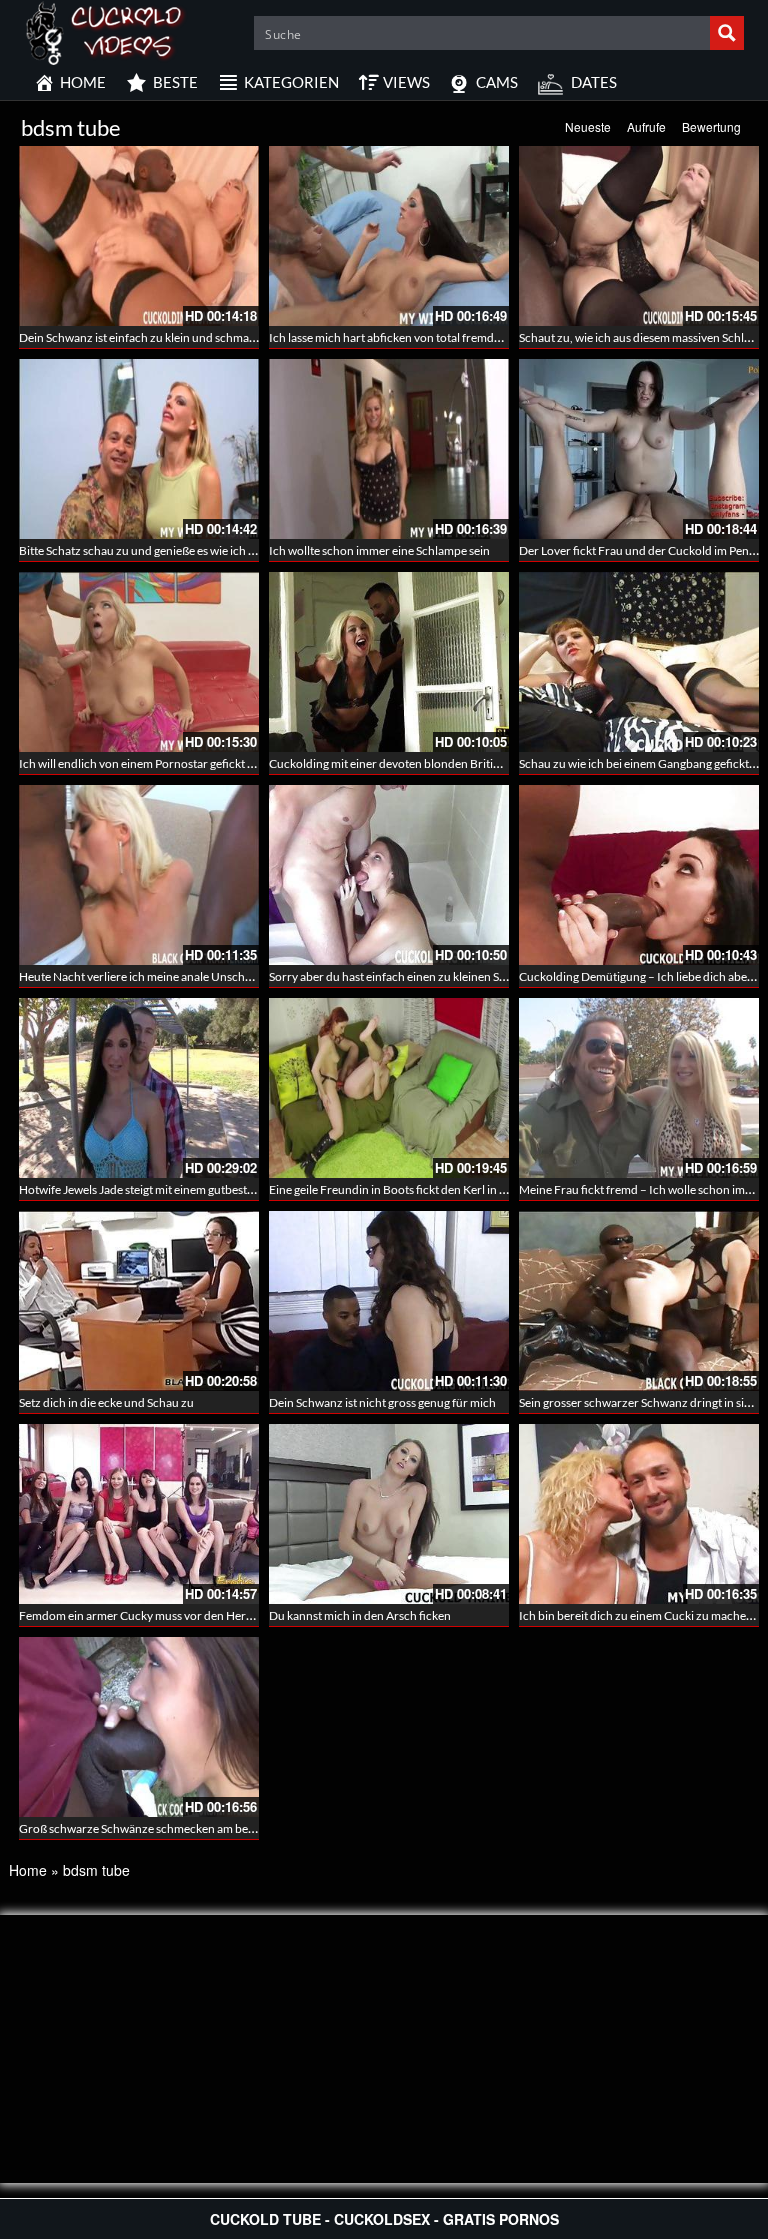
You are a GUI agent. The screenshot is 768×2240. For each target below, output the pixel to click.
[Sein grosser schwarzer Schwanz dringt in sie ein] (639, 1301)
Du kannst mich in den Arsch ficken (360, 1615)
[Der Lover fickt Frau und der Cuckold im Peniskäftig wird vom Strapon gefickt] (639, 449)
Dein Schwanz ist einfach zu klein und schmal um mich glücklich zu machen (213, 337)
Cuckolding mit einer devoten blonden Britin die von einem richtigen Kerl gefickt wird (489, 763)
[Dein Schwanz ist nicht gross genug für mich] (389, 1301)
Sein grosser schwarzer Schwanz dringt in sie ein (643, 1402)
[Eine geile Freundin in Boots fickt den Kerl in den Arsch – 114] (389, 1088)
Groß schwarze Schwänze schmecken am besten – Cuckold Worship (196, 1828)
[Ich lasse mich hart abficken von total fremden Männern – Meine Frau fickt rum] (389, 236)
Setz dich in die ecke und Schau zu (106, 1402)
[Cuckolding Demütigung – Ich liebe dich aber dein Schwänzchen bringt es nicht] (639, 875)
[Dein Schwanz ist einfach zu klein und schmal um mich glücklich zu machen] (139, 236)
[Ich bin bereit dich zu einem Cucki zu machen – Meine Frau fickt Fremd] (639, 1514)
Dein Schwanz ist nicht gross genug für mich (382, 1402)
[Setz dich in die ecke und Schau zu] (139, 1301)
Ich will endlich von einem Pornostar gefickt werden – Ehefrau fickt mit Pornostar (229, 763)
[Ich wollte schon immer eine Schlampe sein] (389, 449)
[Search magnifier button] (727, 33)
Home (28, 1870)
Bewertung (711, 126)
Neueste (588, 126)
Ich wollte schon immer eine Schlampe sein (379, 550)
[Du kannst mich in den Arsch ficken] (389, 1514)
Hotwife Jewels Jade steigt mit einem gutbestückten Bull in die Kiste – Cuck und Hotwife (244, 1189)
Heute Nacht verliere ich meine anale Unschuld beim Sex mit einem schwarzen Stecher (241, 976)
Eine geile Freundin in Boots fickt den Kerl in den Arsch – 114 (426, 1189)
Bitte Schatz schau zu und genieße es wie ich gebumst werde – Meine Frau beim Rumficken (252, 550)
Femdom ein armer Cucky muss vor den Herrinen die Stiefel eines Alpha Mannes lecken (243, 1615)
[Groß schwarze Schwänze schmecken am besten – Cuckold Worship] (139, 1727)
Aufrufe (646, 126)
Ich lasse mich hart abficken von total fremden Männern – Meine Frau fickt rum (473, 337)
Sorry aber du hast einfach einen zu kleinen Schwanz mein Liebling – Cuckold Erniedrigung (503, 976)
